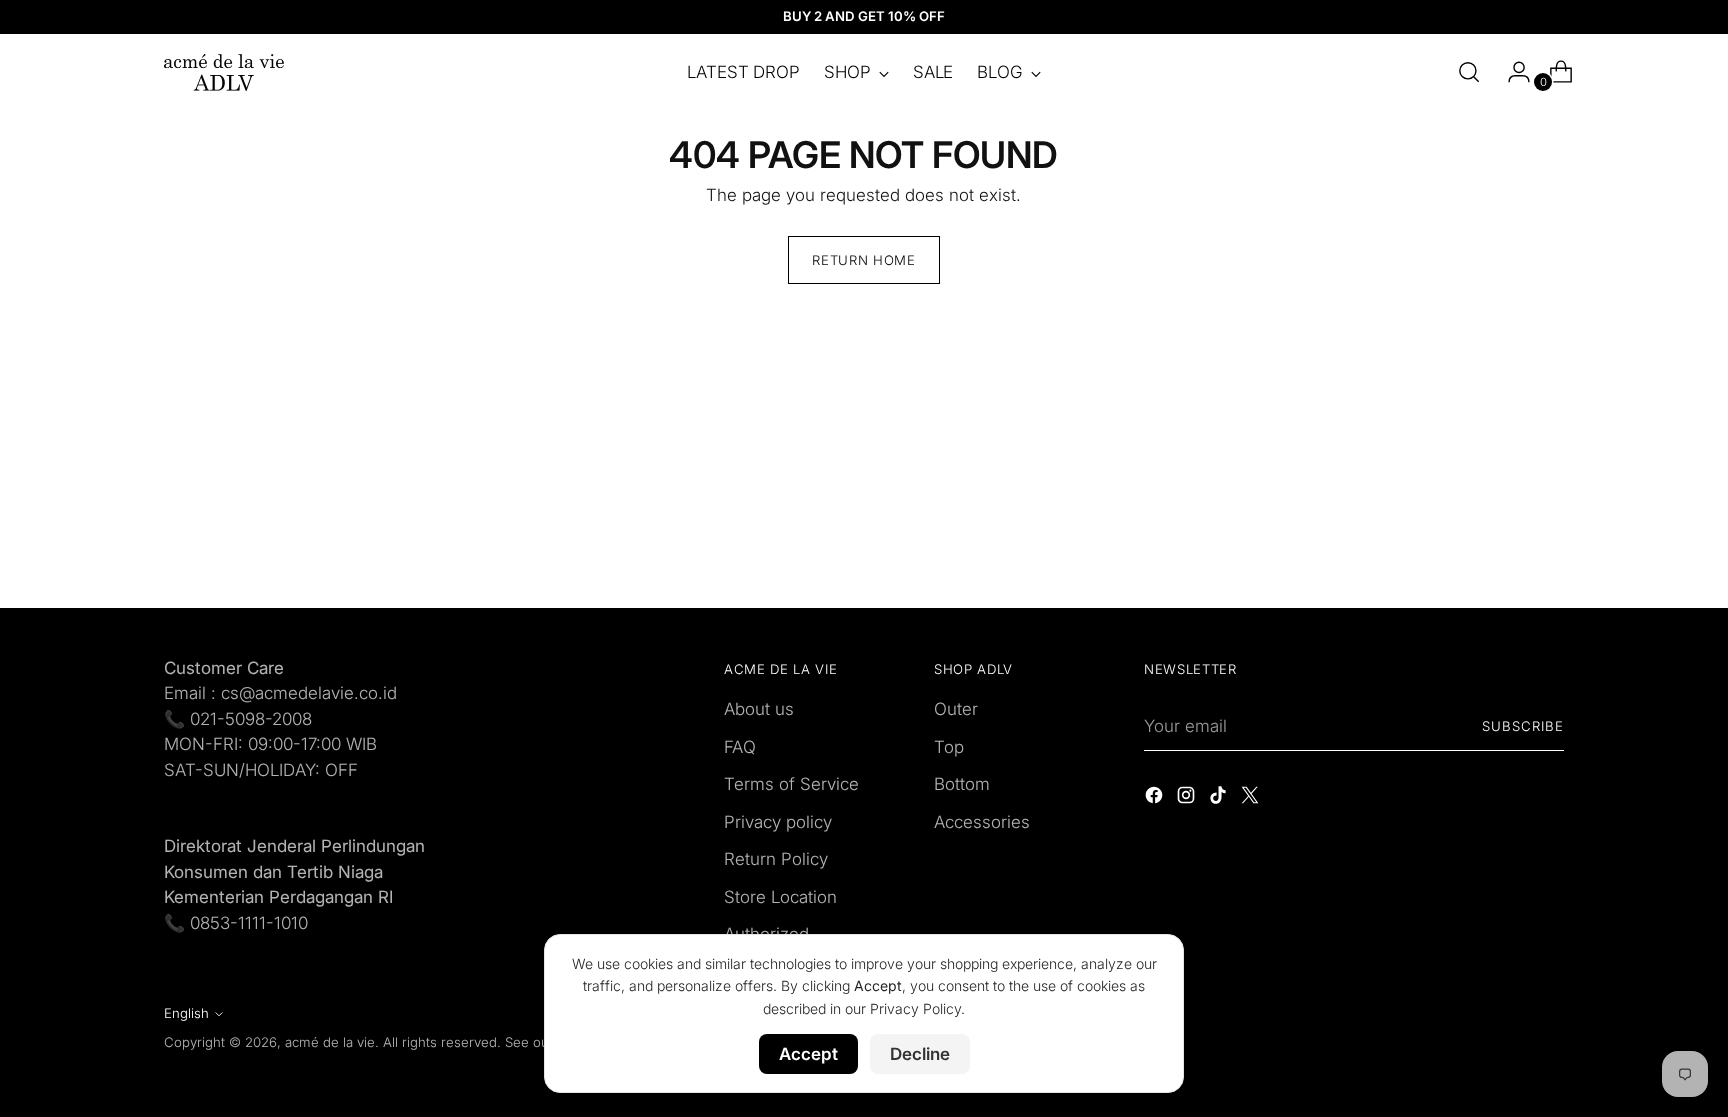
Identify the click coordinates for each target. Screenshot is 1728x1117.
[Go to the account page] (1511, 72)
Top (949, 747)
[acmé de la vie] (224, 72)
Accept (808, 1054)
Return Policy (776, 859)
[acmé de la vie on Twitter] (1252, 799)
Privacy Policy (915, 1008)
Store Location (780, 897)
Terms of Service (791, 784)
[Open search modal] (1469, 72)
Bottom (962, 784)
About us (759, 709)
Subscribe (1523, 726)
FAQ (740, 747)
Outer (956, 709)
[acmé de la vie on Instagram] (1188, 799)
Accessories (982, 822)
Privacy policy (778, 822)
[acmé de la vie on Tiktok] (1220, 799)
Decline (920, 1054)
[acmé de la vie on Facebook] (1156, 799)
